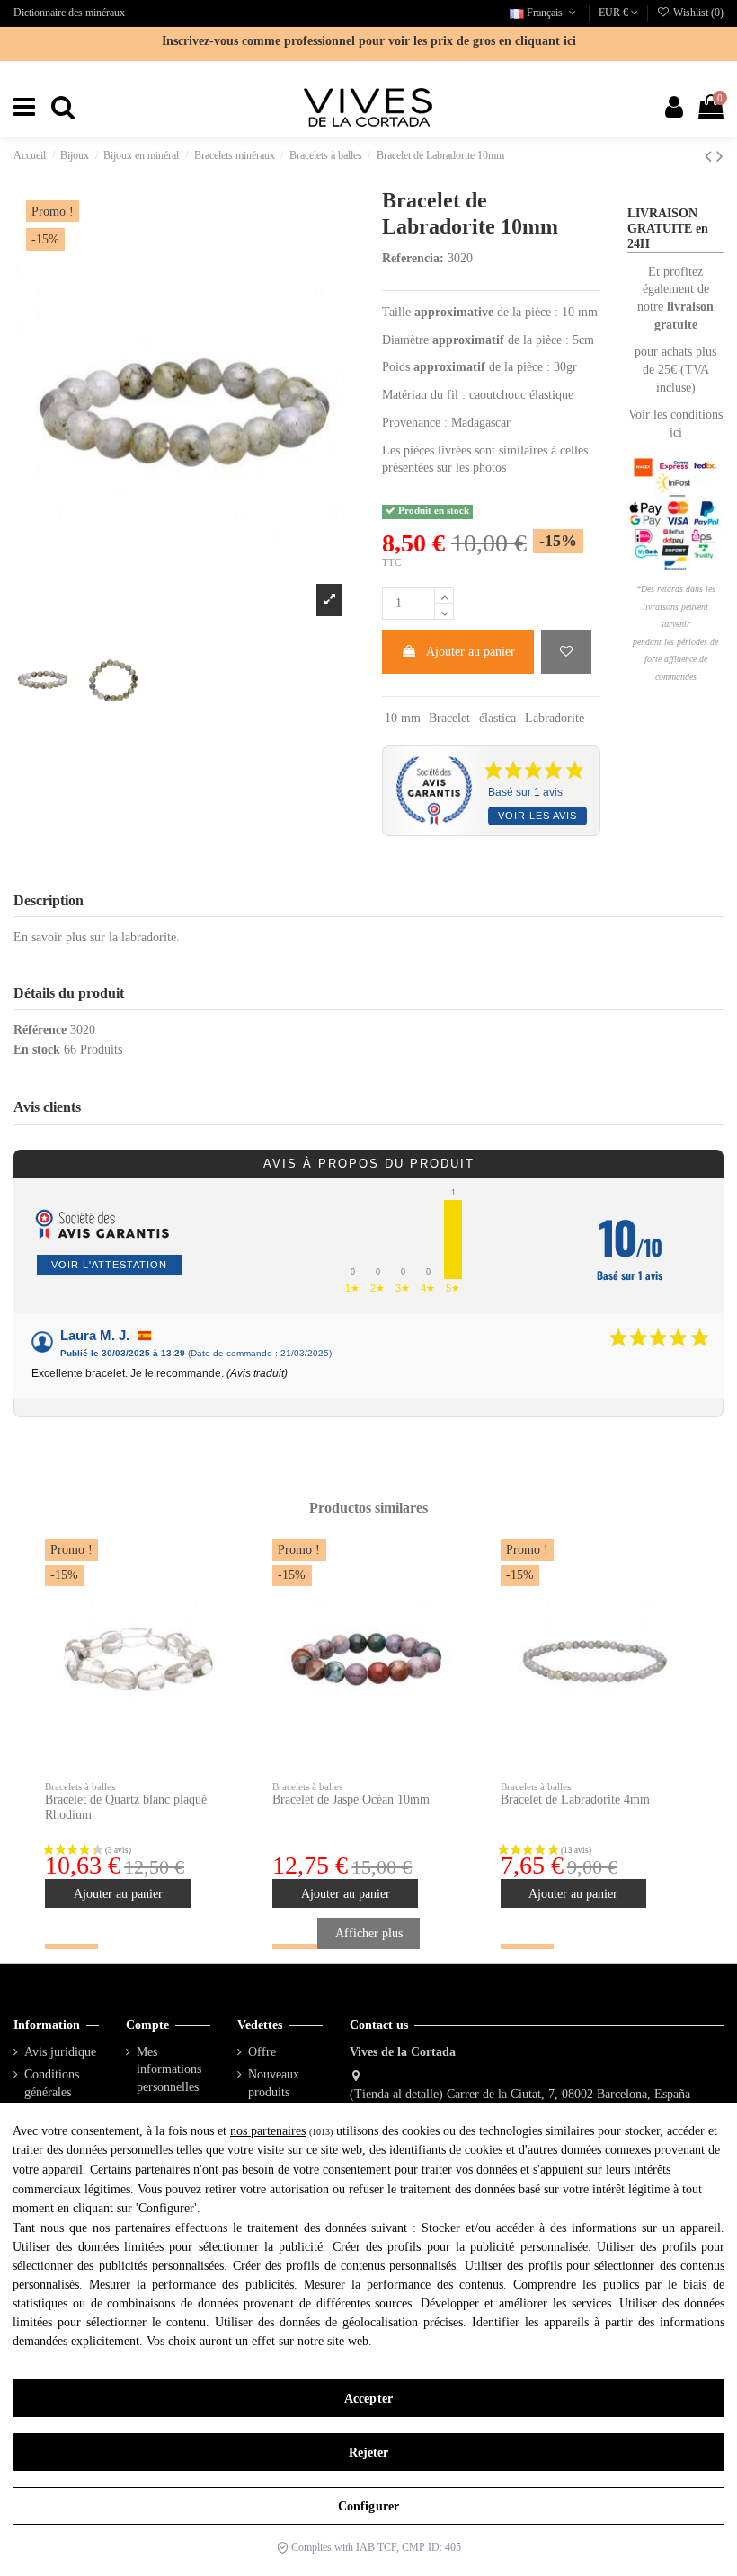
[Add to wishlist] (566, 652)
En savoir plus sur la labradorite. (97, 937)
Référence (40, 1030)
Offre (262, 2052)
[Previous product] (710, 156)
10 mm (403, 718)
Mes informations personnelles (169, 2069)
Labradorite (555, 718)
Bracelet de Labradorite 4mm (575, 1800)
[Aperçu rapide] (218, 1597)
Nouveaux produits (274, 2083)
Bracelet (449, 718)
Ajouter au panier (471, 652)
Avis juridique (60, 2052)
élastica (497, 718)
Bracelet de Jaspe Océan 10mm (351, 1800)
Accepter (368, 2399)
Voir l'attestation (109, 1265)
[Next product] (720, 156)
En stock (37, 1050)
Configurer (368, 2506)
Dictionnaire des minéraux (69, 13)
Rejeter (369, 2452)
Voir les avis (537, 816)
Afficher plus (369, 1933)
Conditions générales (52, 2083)
